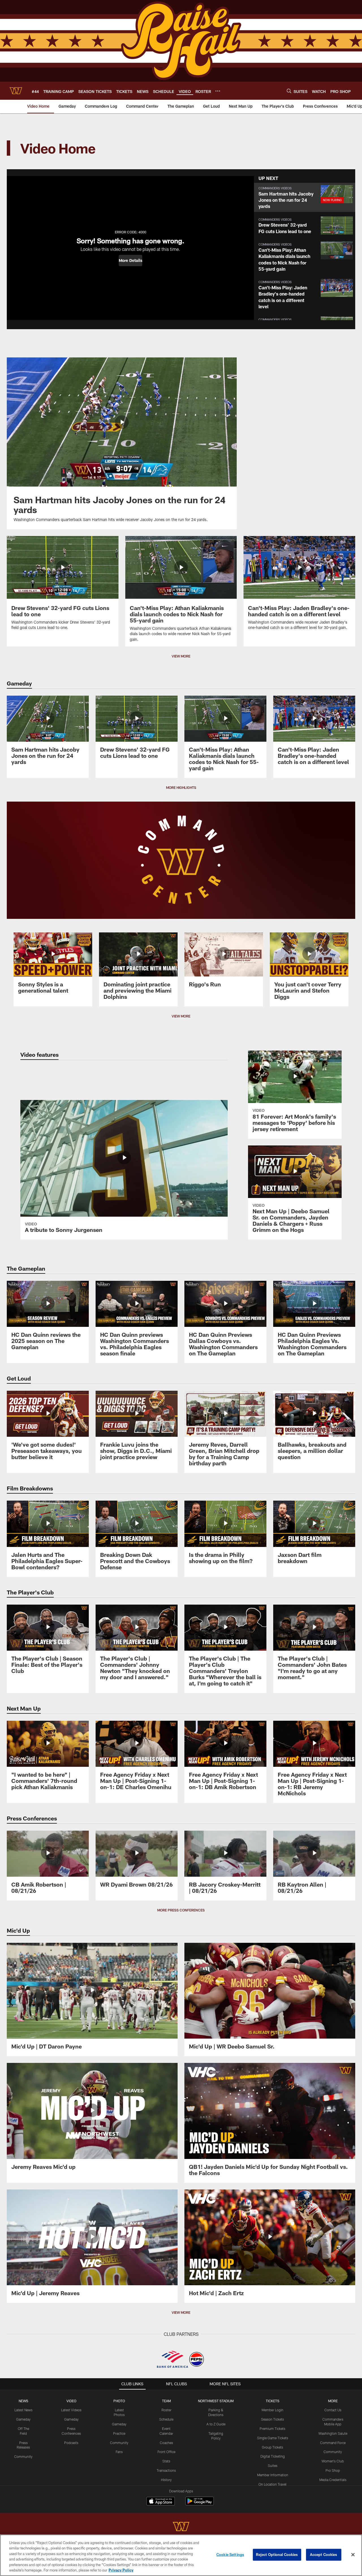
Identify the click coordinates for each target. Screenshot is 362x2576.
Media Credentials (333, 2480)
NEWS (23, 2401)
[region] (181, 2555)
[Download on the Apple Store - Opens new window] (161, 2502)
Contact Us (333, 2410)
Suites (273, 2466)
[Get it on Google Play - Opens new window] (200, 2504)
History (166, 2480)
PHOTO (119, 2401)
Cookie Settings (230, 2555)
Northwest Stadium (216, 2401)
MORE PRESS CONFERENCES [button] (181, 1910)
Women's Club (333, 2461)
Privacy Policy (121, 2570)
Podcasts (71, 2443)
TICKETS (273, 2401)
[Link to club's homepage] (16, 91)
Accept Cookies (324, 2555)
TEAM (166, 2401)
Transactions (166, 2470)
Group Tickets (272, 2447)
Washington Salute (333, 2433)
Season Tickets (272, 2419)
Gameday (23, 2419)
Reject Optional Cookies (277, 2555)
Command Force (333, 2443)
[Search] (289, 91)
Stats (166, 2461)
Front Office (166, 2452)
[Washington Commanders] (181, 2527)
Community (23, 2456)
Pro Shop (333, 2470)
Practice (119, 2433)
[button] (131, 261)
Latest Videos (71, 2410)
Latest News (23, 2410)
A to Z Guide (216, 2424)
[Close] (353, 2555)
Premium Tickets (272, 2429)
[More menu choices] (218, 91)
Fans (119, 2452)
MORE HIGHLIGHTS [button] (181, 787)
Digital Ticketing (273, 2456)
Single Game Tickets (273, 2438)
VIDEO (71, 2401)
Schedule (166, 2419)
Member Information (273, 2475)
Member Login (272, 2410)
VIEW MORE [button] (181, 656)
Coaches (166, 2443)
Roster (166, 2410)
